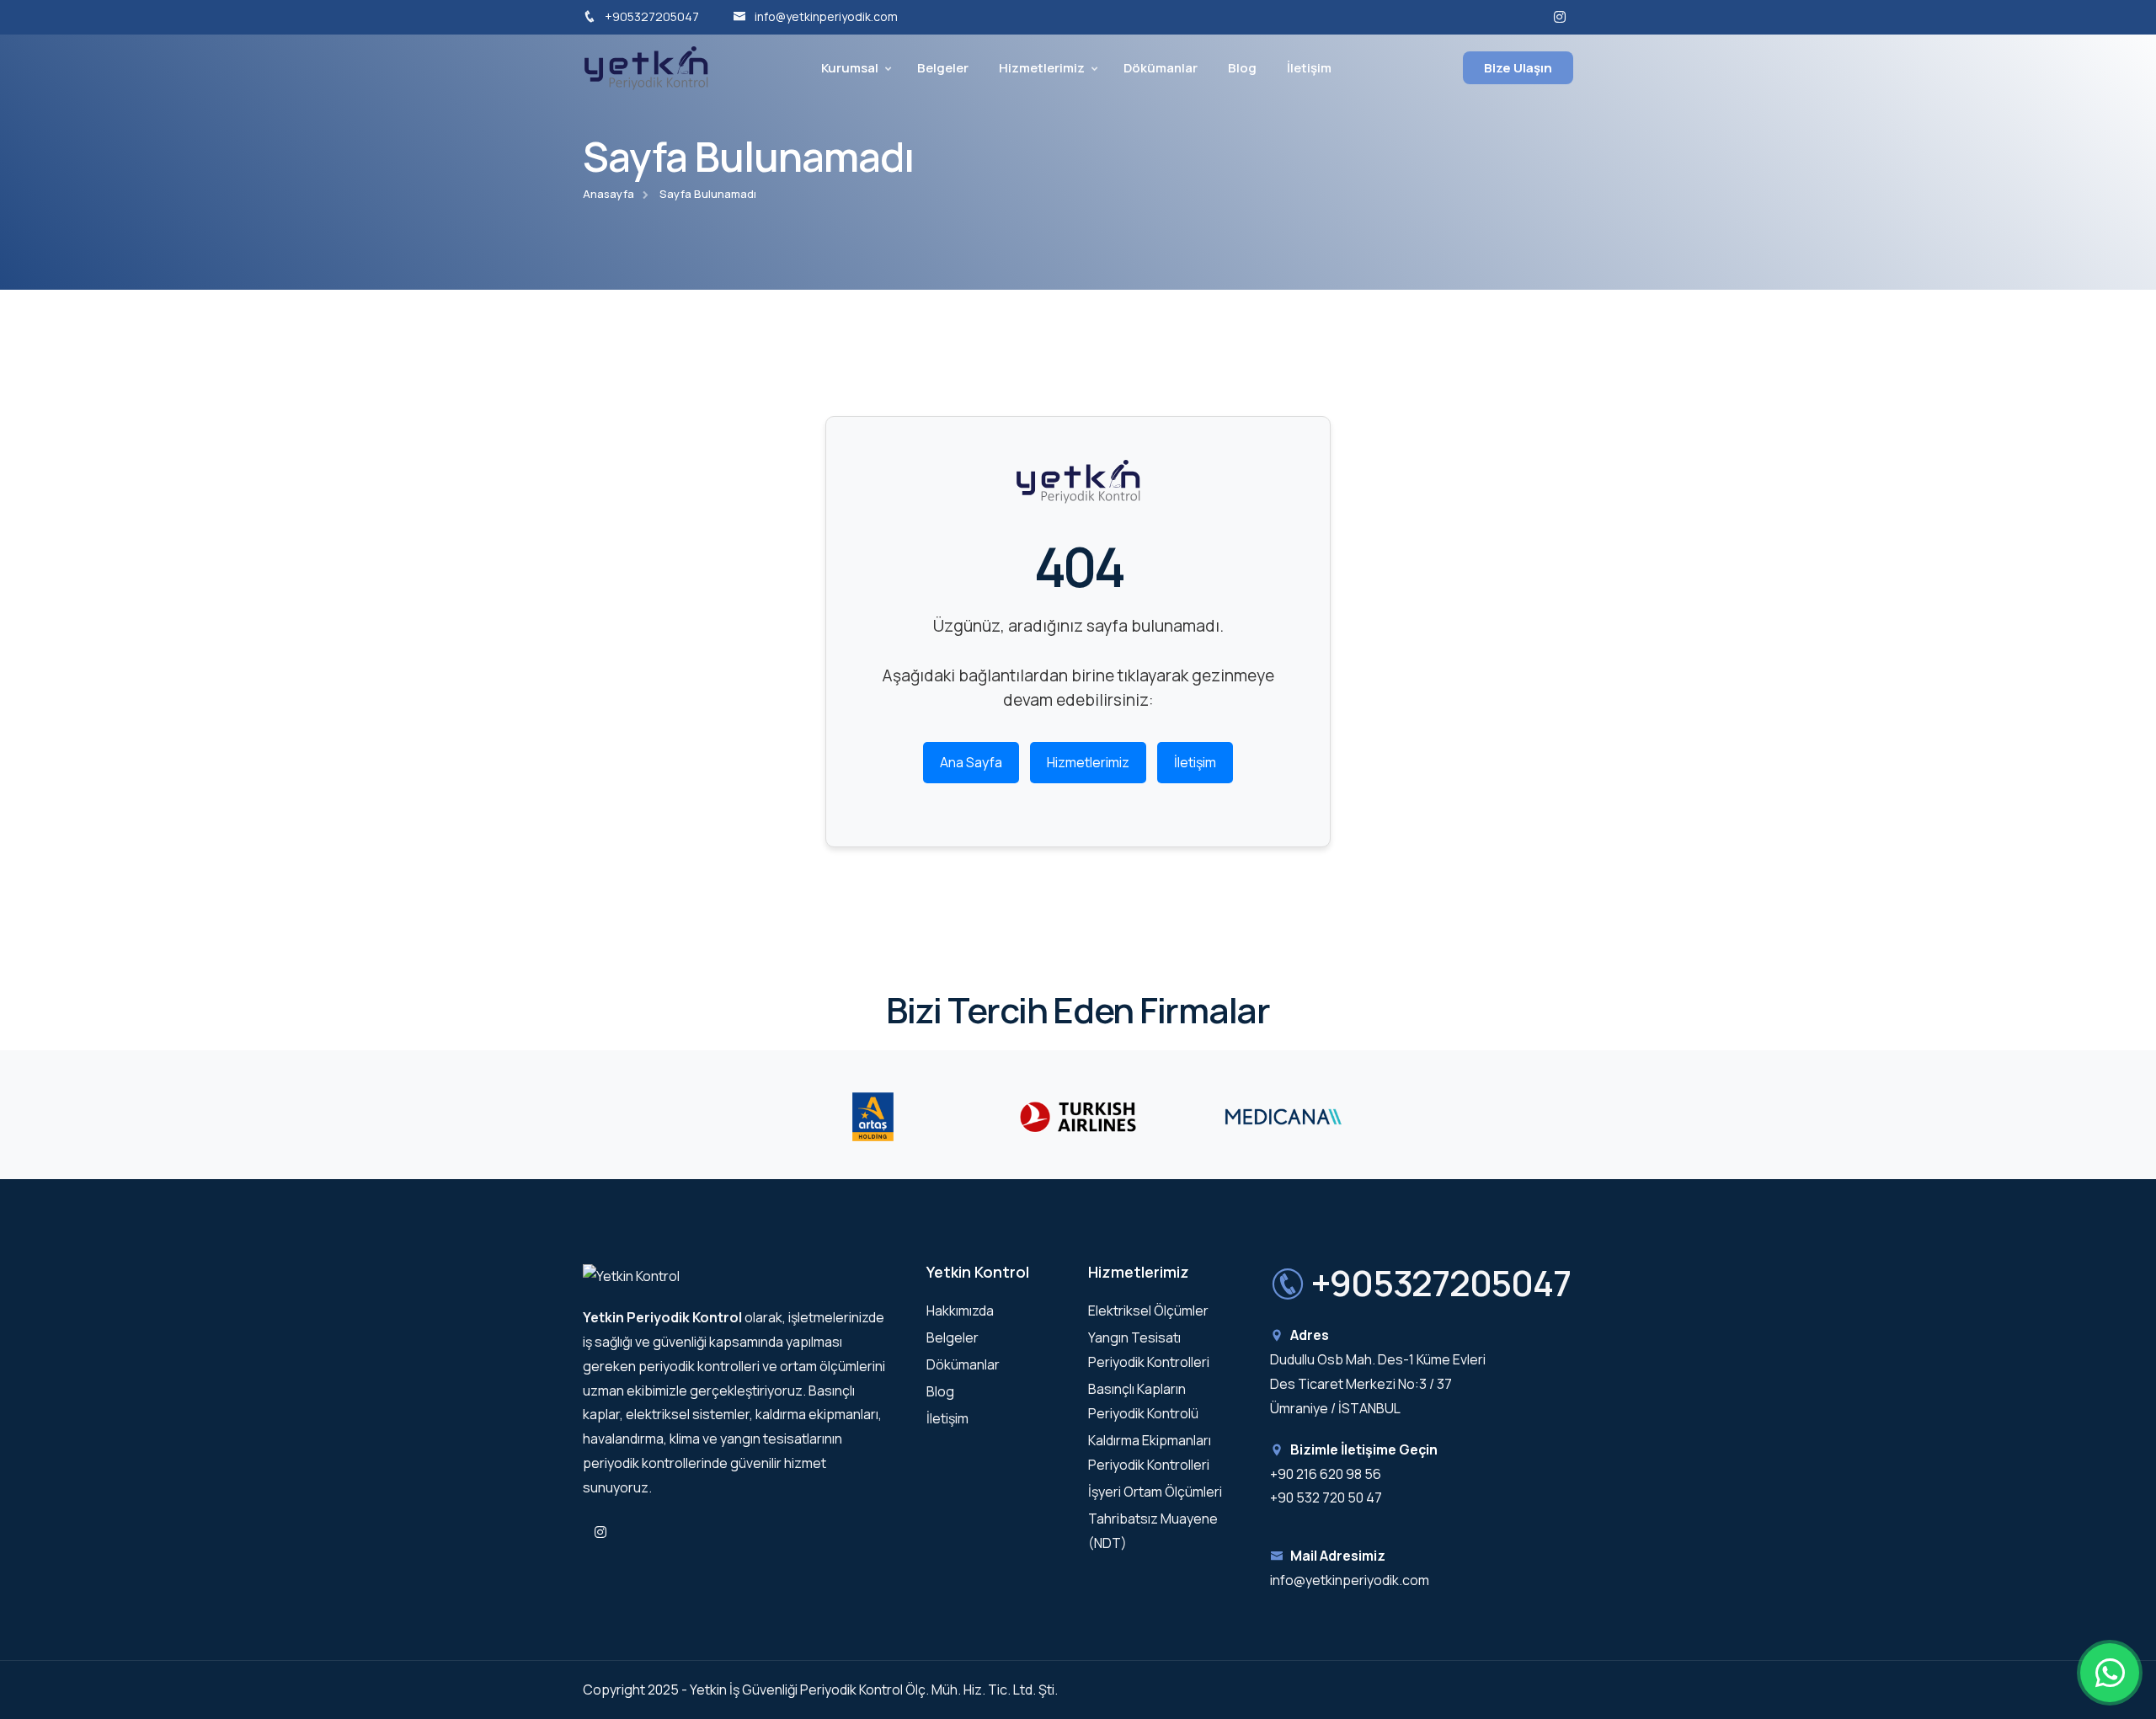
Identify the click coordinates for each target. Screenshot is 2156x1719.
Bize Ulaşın (1518, 68)
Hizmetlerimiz (1042, 68)
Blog (1242, 68)
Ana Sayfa (971, 762)
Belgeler (943, 68)
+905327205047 (652, 16)
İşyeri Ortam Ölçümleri (1155, 1492)
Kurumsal (850, 68)
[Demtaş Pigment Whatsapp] (2110, 1673)
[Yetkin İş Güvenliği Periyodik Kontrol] (646, 67)
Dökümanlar (1161, 68)
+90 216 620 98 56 (1326, 1474)
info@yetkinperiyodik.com (826, 16)
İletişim (1309, 68)
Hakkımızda (960, 1311)
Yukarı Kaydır (38, 864)
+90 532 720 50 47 (1326, 1497)
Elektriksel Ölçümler (1148, 1311)
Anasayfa (608, 194)
